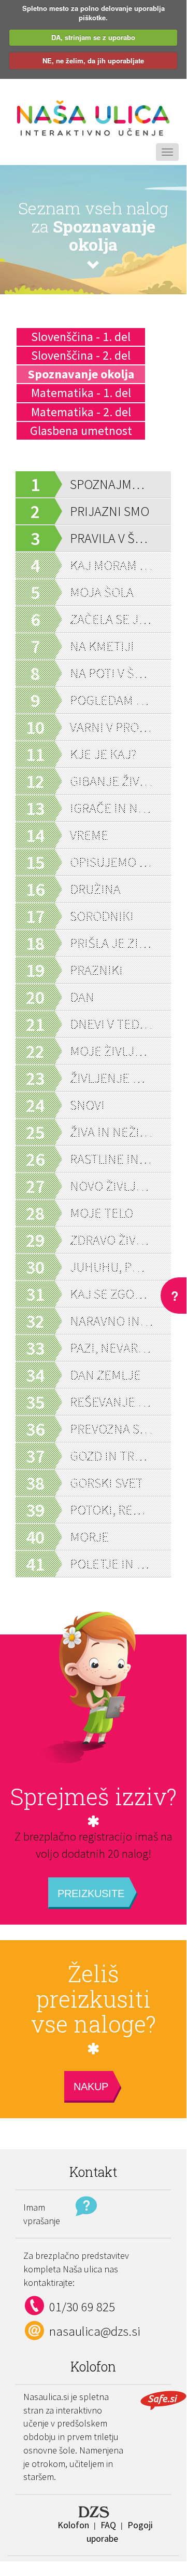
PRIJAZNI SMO (110, 511)
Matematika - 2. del (81, 412)
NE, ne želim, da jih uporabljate (93, 60)
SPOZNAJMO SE (111, 484)
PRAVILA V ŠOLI (111, 538)
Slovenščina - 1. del (81, 337)
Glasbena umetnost (81, 431)
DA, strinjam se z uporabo (93, 37)
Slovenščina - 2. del (81, 355)
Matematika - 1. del (81, 393)
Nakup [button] (91, 2087)
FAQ (108, 2525)
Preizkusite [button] (91, 1893)
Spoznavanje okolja (81, 374)
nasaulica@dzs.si (95, 2331)
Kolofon (73, 2525)
